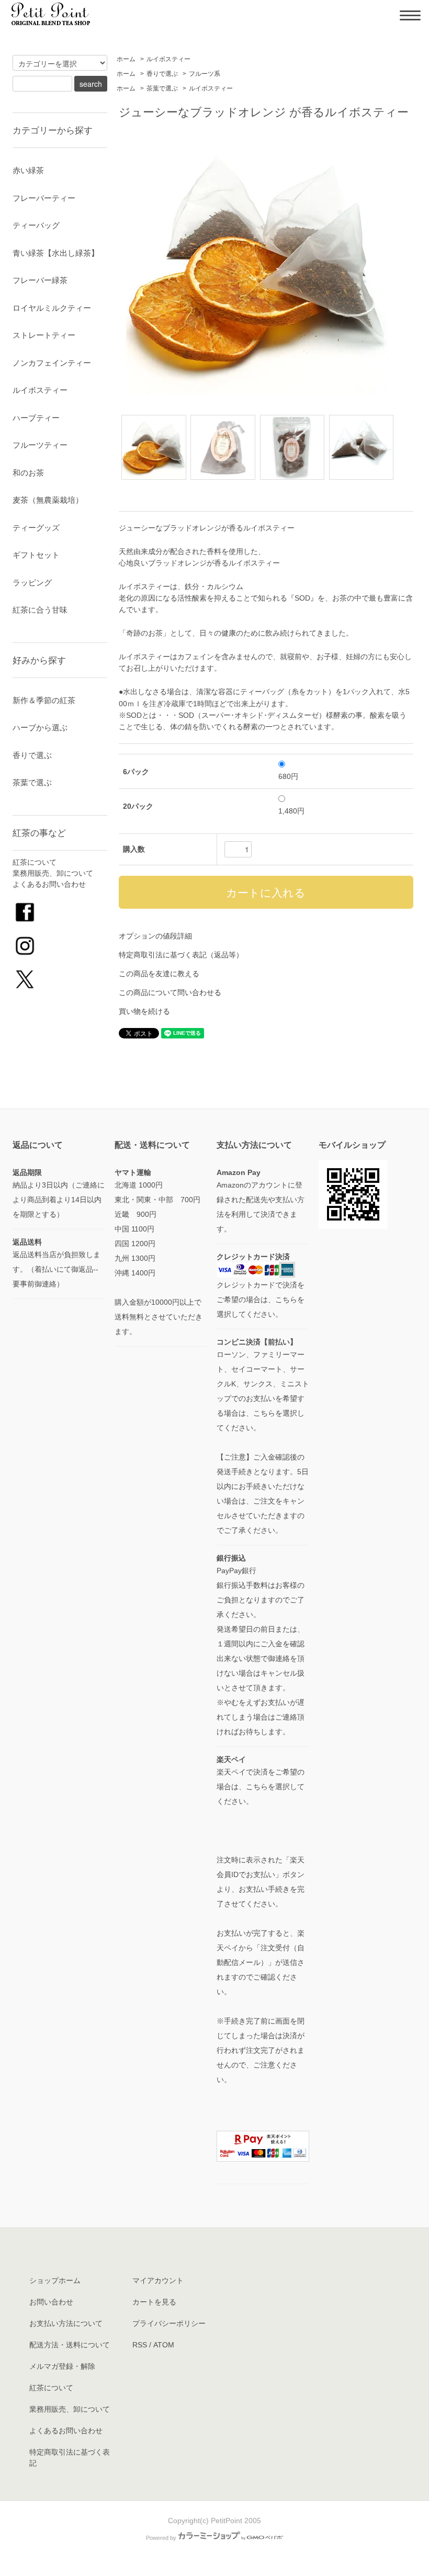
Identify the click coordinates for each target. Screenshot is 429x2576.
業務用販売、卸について (53, 873)
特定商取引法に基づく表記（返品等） (181, 955)
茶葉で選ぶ (162, 88)
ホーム (126, 59)
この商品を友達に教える (159, 974)
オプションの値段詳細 (155, 936)
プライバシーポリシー (169, 2323)
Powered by (161, 2538)
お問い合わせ (51, 2302)
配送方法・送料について (70, 2345)
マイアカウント (158, 2280)
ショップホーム (55, 2280)
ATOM (164, 2345)
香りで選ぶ (162, 74)
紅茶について (35, 862)
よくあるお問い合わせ (49, 884)
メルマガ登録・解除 (62, 2366)
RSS (140, 2345)
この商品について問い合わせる (170, 992)
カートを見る (154, 2302)
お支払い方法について (66, 2323)
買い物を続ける (144, 1011)
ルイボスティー (168, 59)
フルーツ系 (205, 74)
